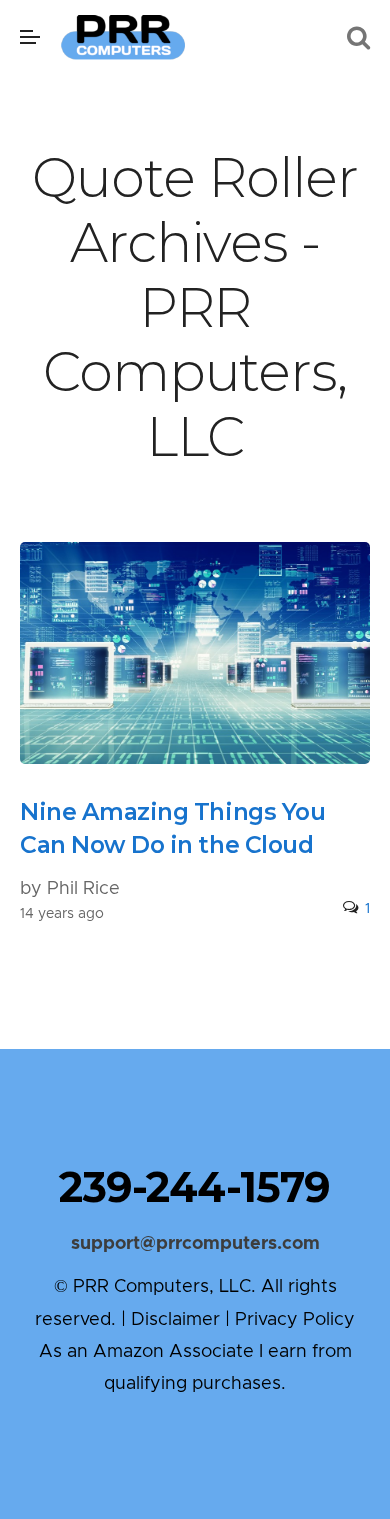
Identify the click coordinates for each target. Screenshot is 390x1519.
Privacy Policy (295, 1320)
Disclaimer (175, 1320)
